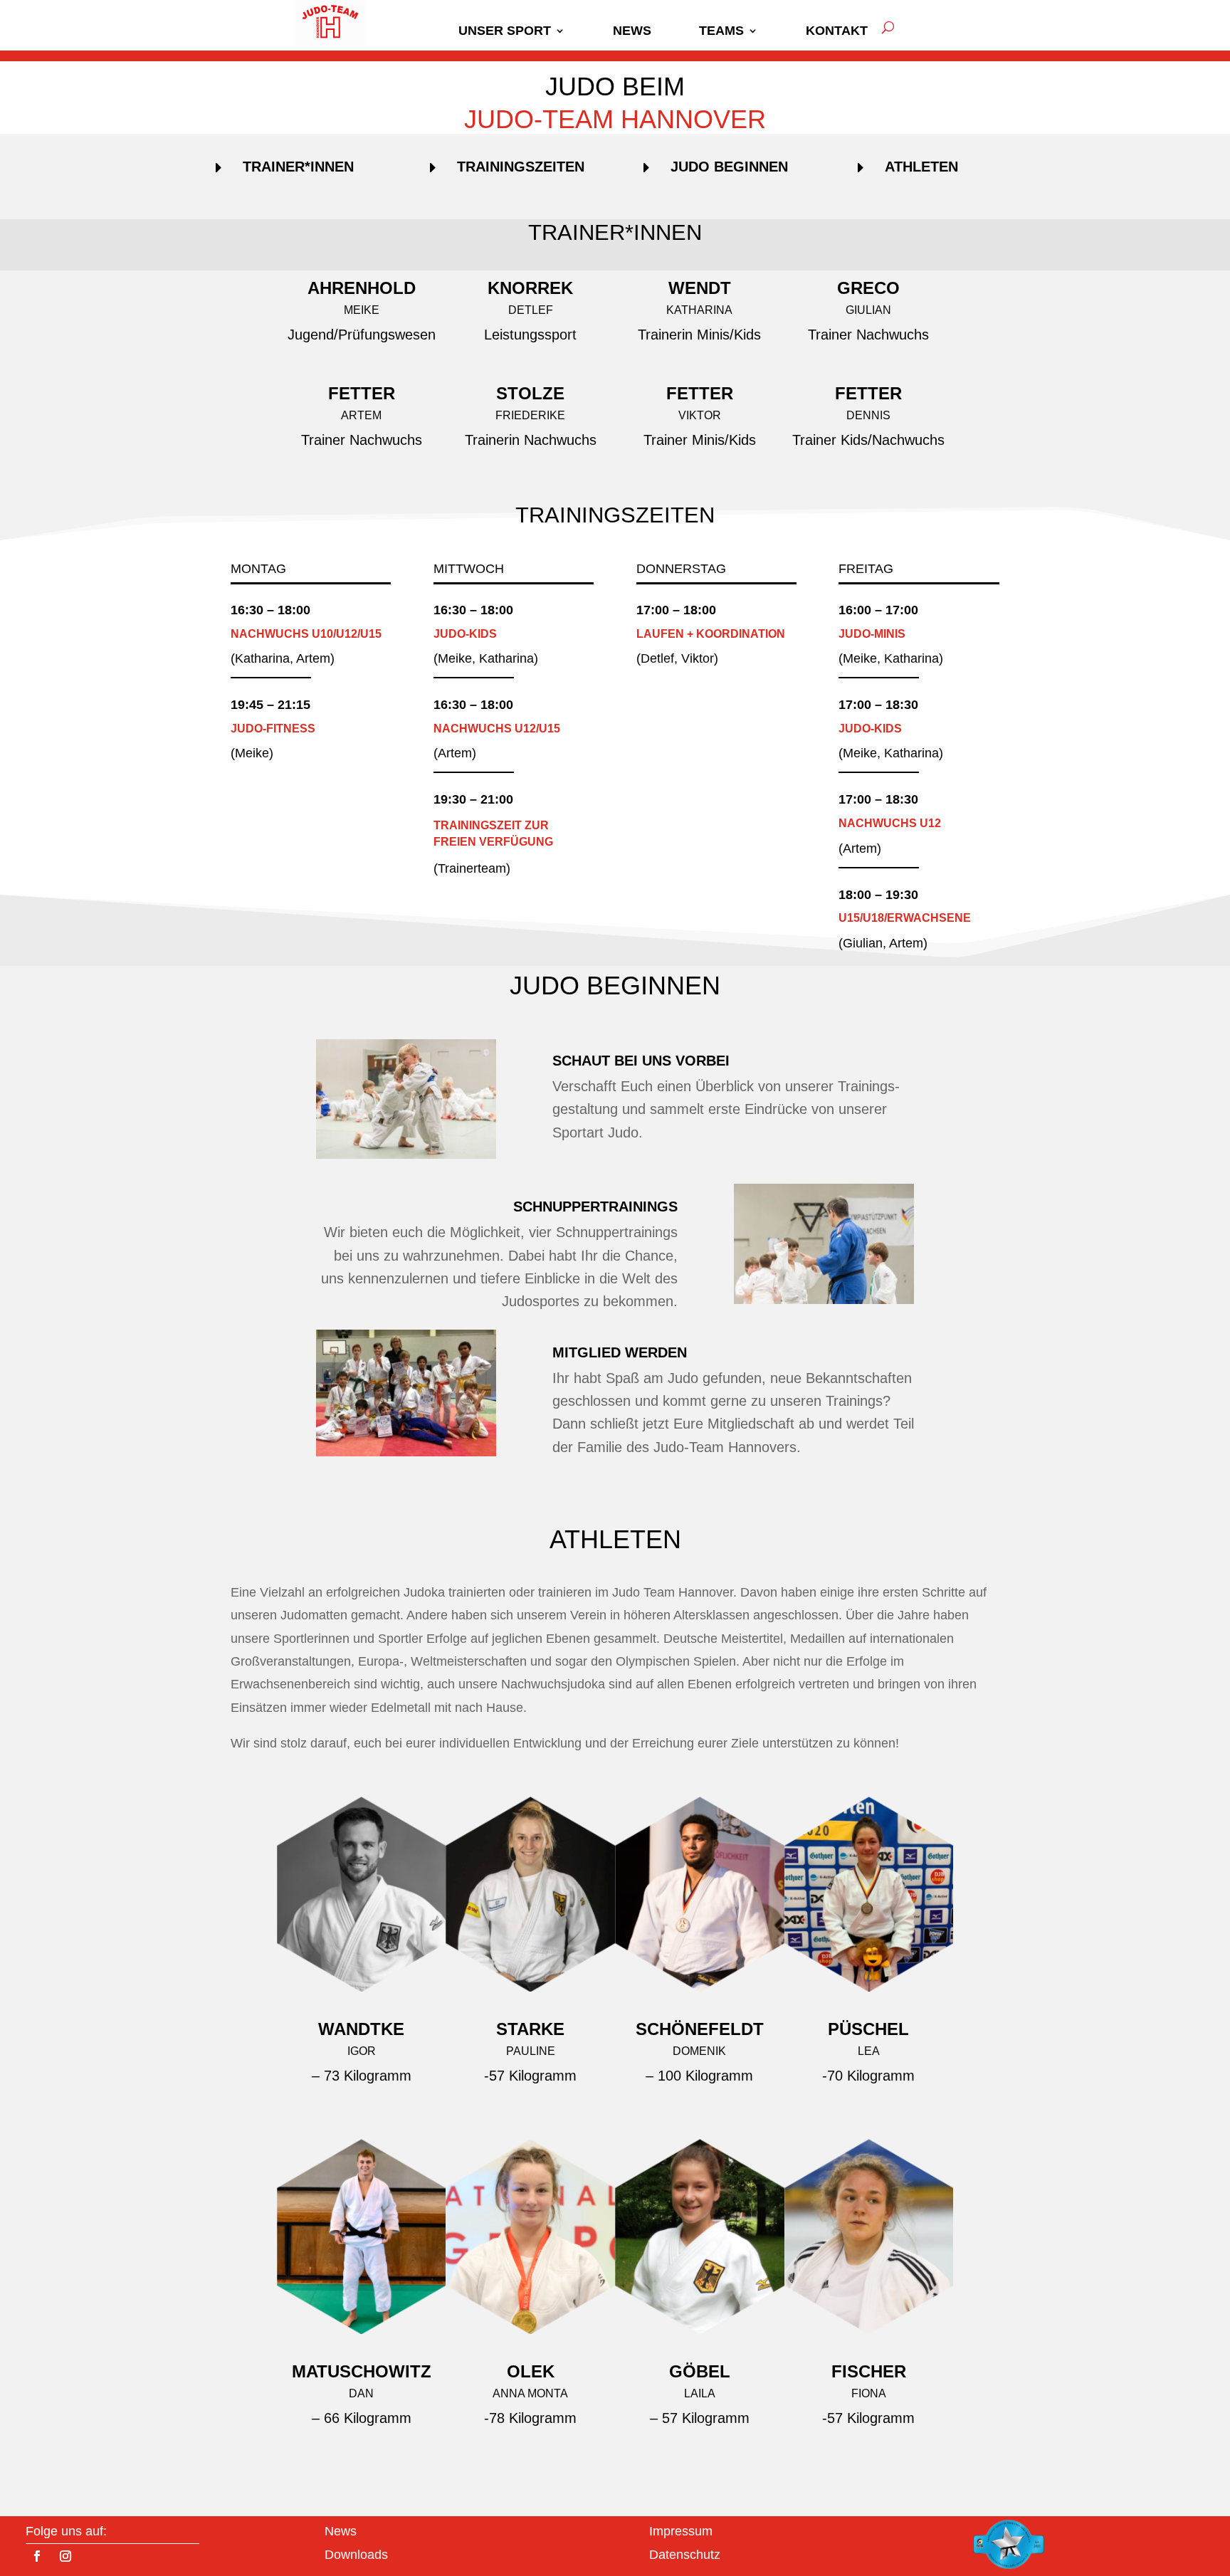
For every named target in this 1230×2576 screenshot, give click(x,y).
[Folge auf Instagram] (65, 2556)
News (632, 31)
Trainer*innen (298, 167)
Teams (721, 31)
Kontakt (837, 31)
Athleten (921, 167)
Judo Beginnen (729, 167)
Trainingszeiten (521, 167)
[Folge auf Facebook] (37, 2556)
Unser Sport (505, 31)
